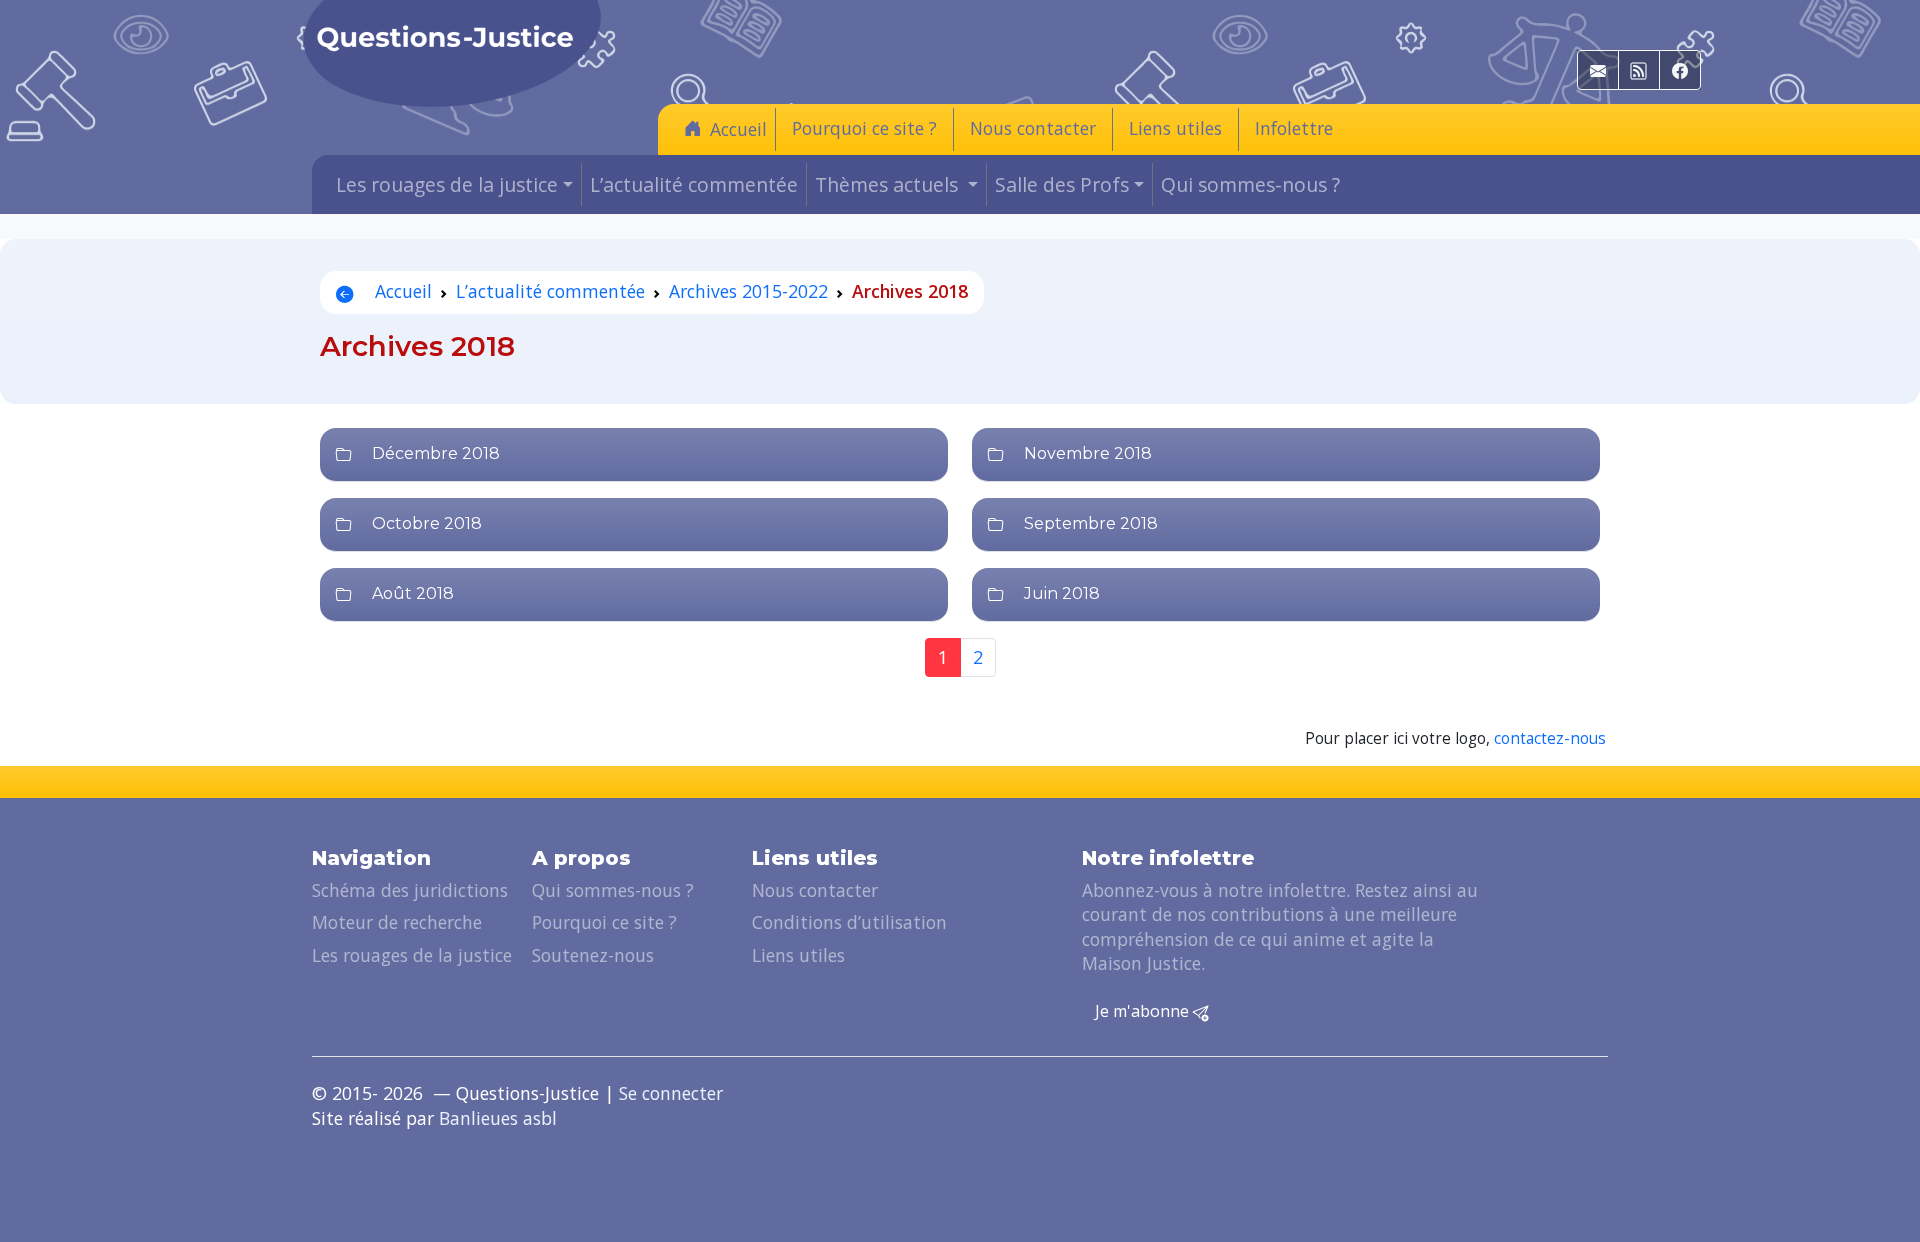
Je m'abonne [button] (1144, 1011)
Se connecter (671, 1093)
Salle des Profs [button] (1062, 184)
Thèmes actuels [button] (889, 184)
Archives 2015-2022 (748, 291)
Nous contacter (1033, 128)
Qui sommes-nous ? (1250, 184)
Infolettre (1294, 128)
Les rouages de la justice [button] (447, 184)
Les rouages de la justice (412, 955)
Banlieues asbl (498, 1118)
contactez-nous (1550, 738)
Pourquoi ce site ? (864, 128)
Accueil (738, 129)
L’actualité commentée (694, 184)
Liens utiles (1175, 128)
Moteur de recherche (397, 922)
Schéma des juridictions (410, 890)
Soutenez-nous (593, 955)
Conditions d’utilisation (849, 922)
